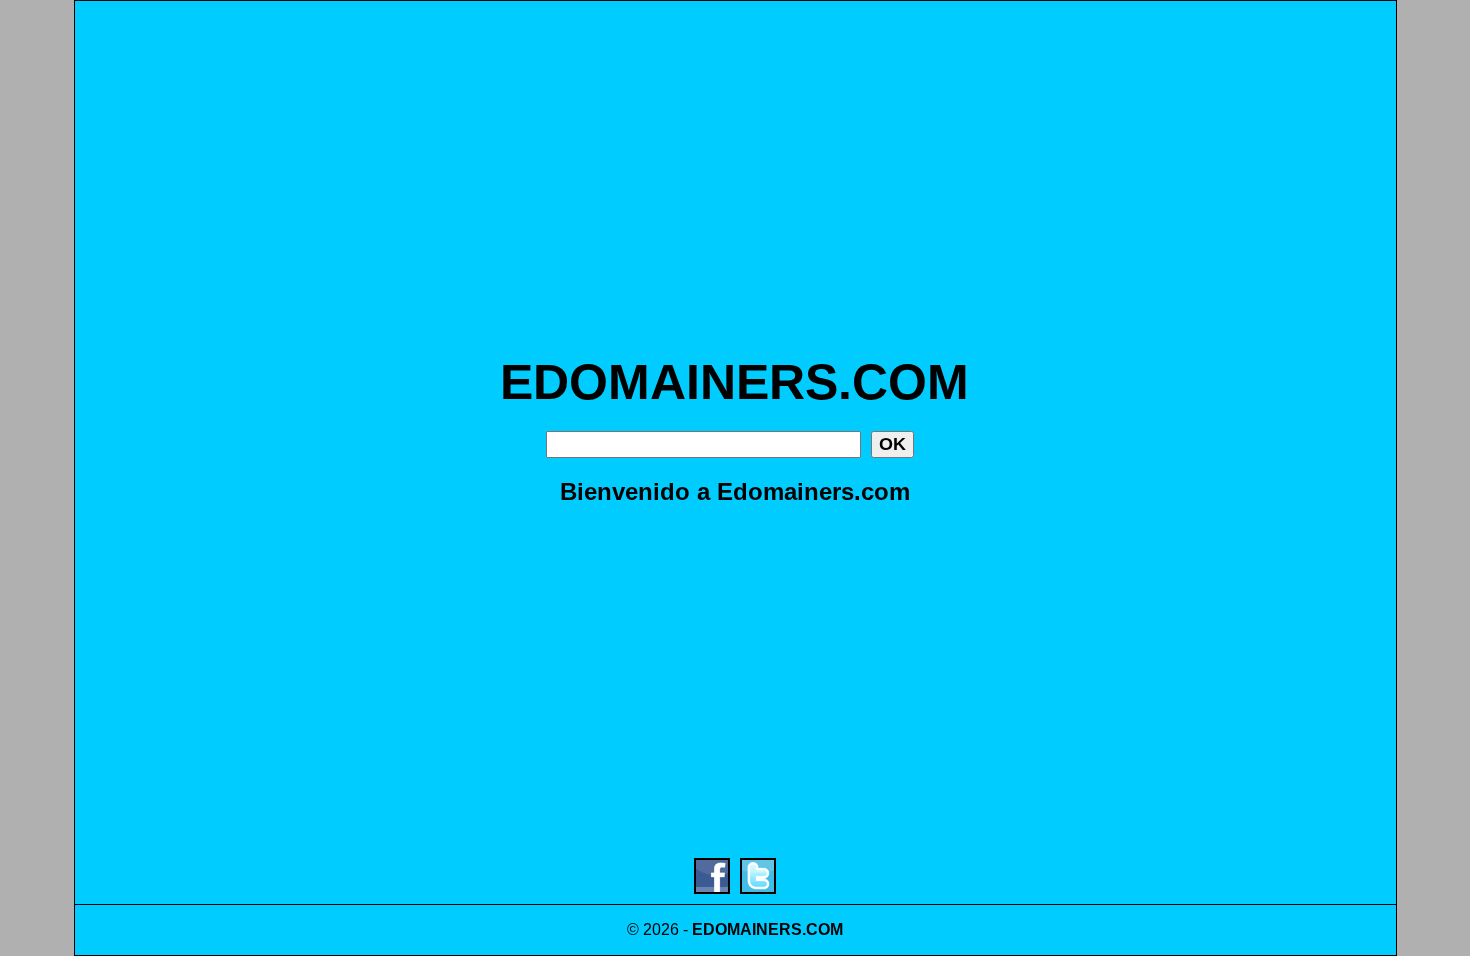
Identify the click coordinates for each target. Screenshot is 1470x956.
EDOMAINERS (747, 929)
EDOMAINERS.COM (734, 382)
